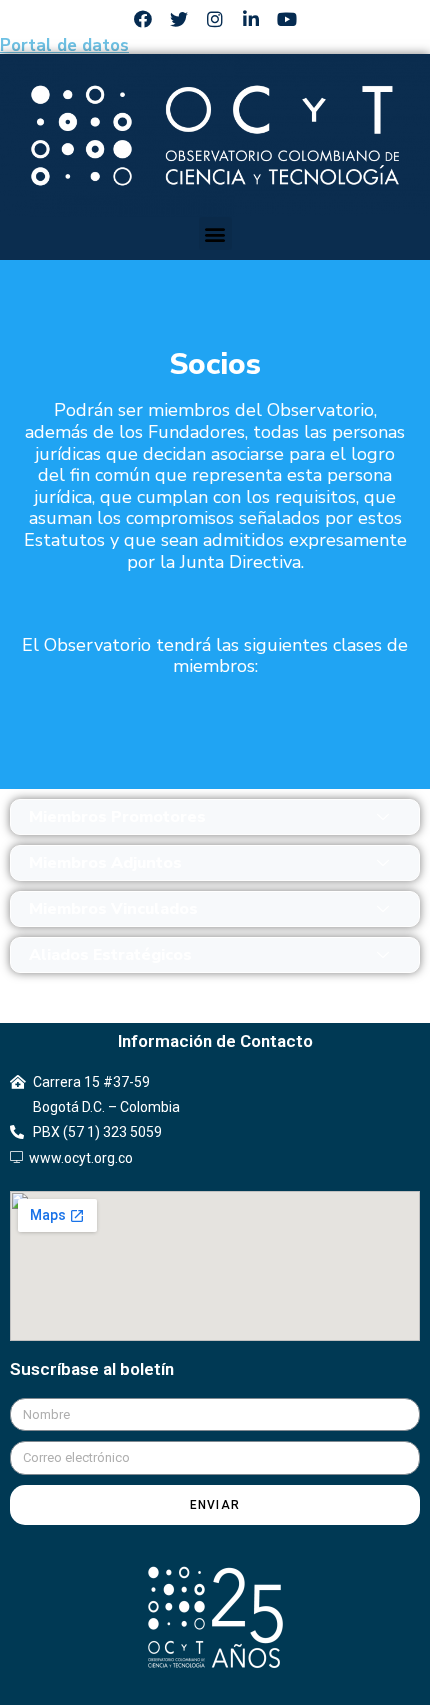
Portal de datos (64, 45)
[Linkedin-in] (251, 19)
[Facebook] (143, 19)
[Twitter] (179, 19)
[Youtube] (287, 19)
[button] (215, 233)
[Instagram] (215, 19)
